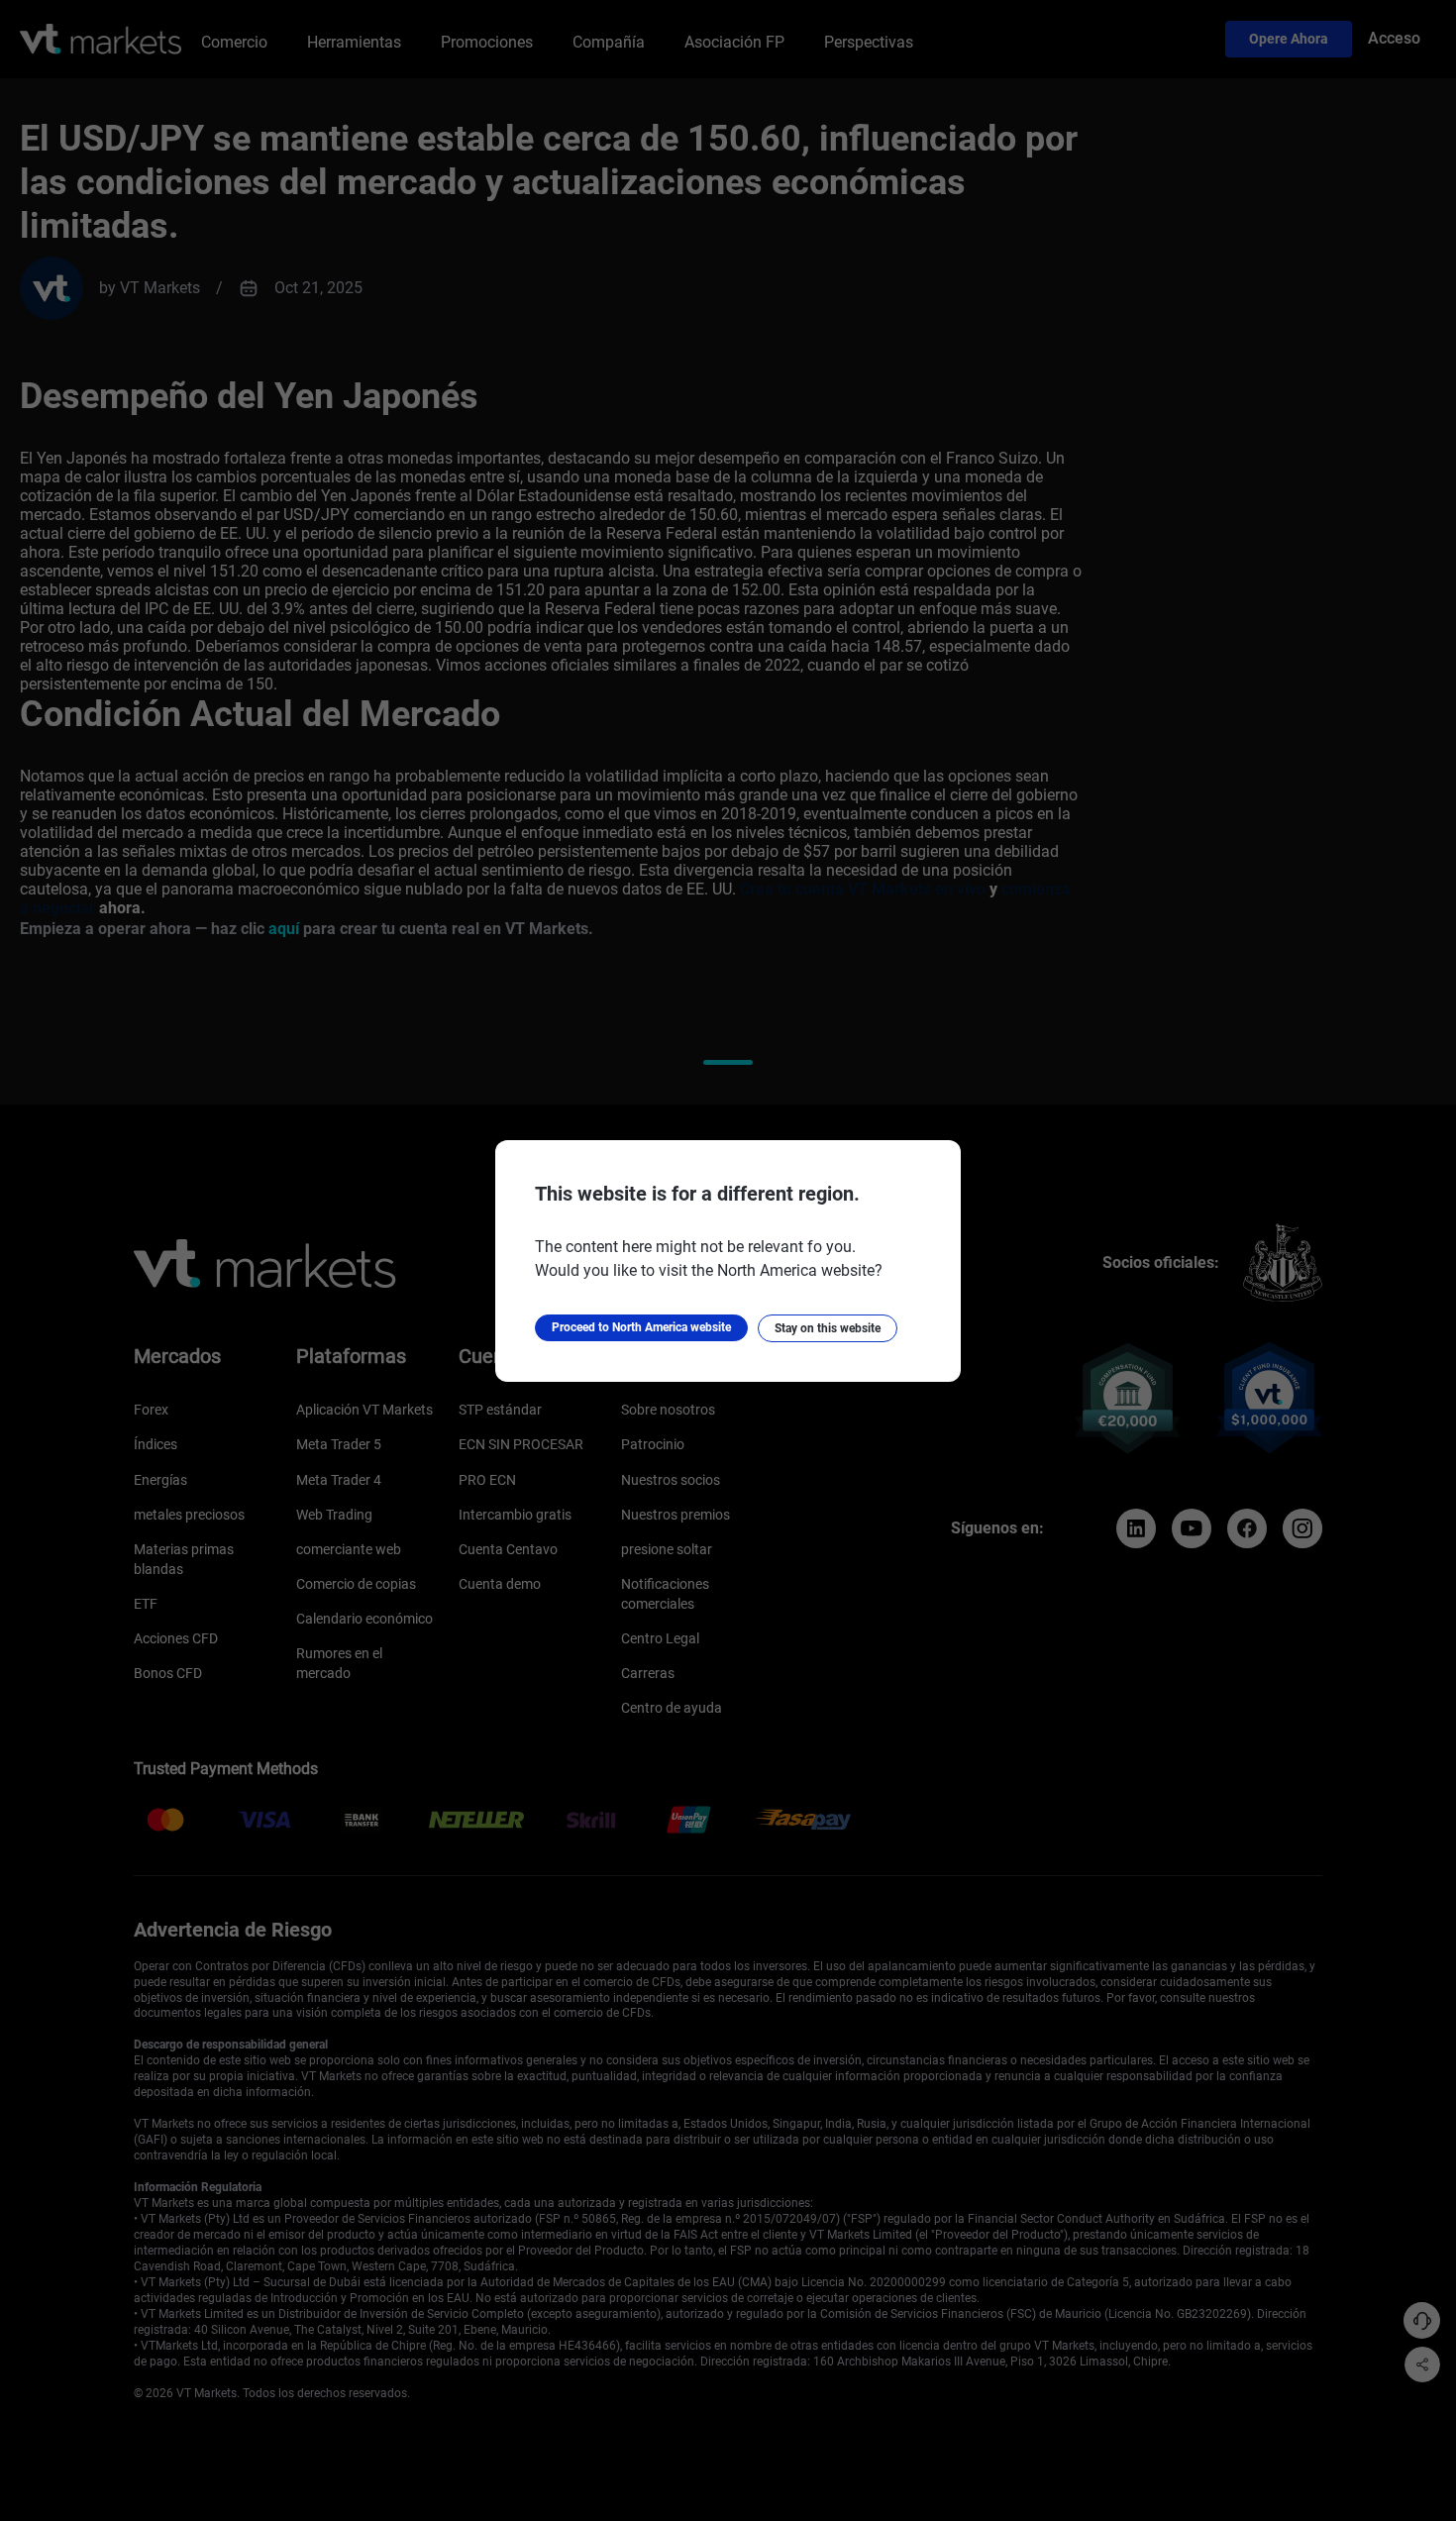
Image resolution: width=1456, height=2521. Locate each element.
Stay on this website (828, 1328)
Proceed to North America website (641, 1327)
